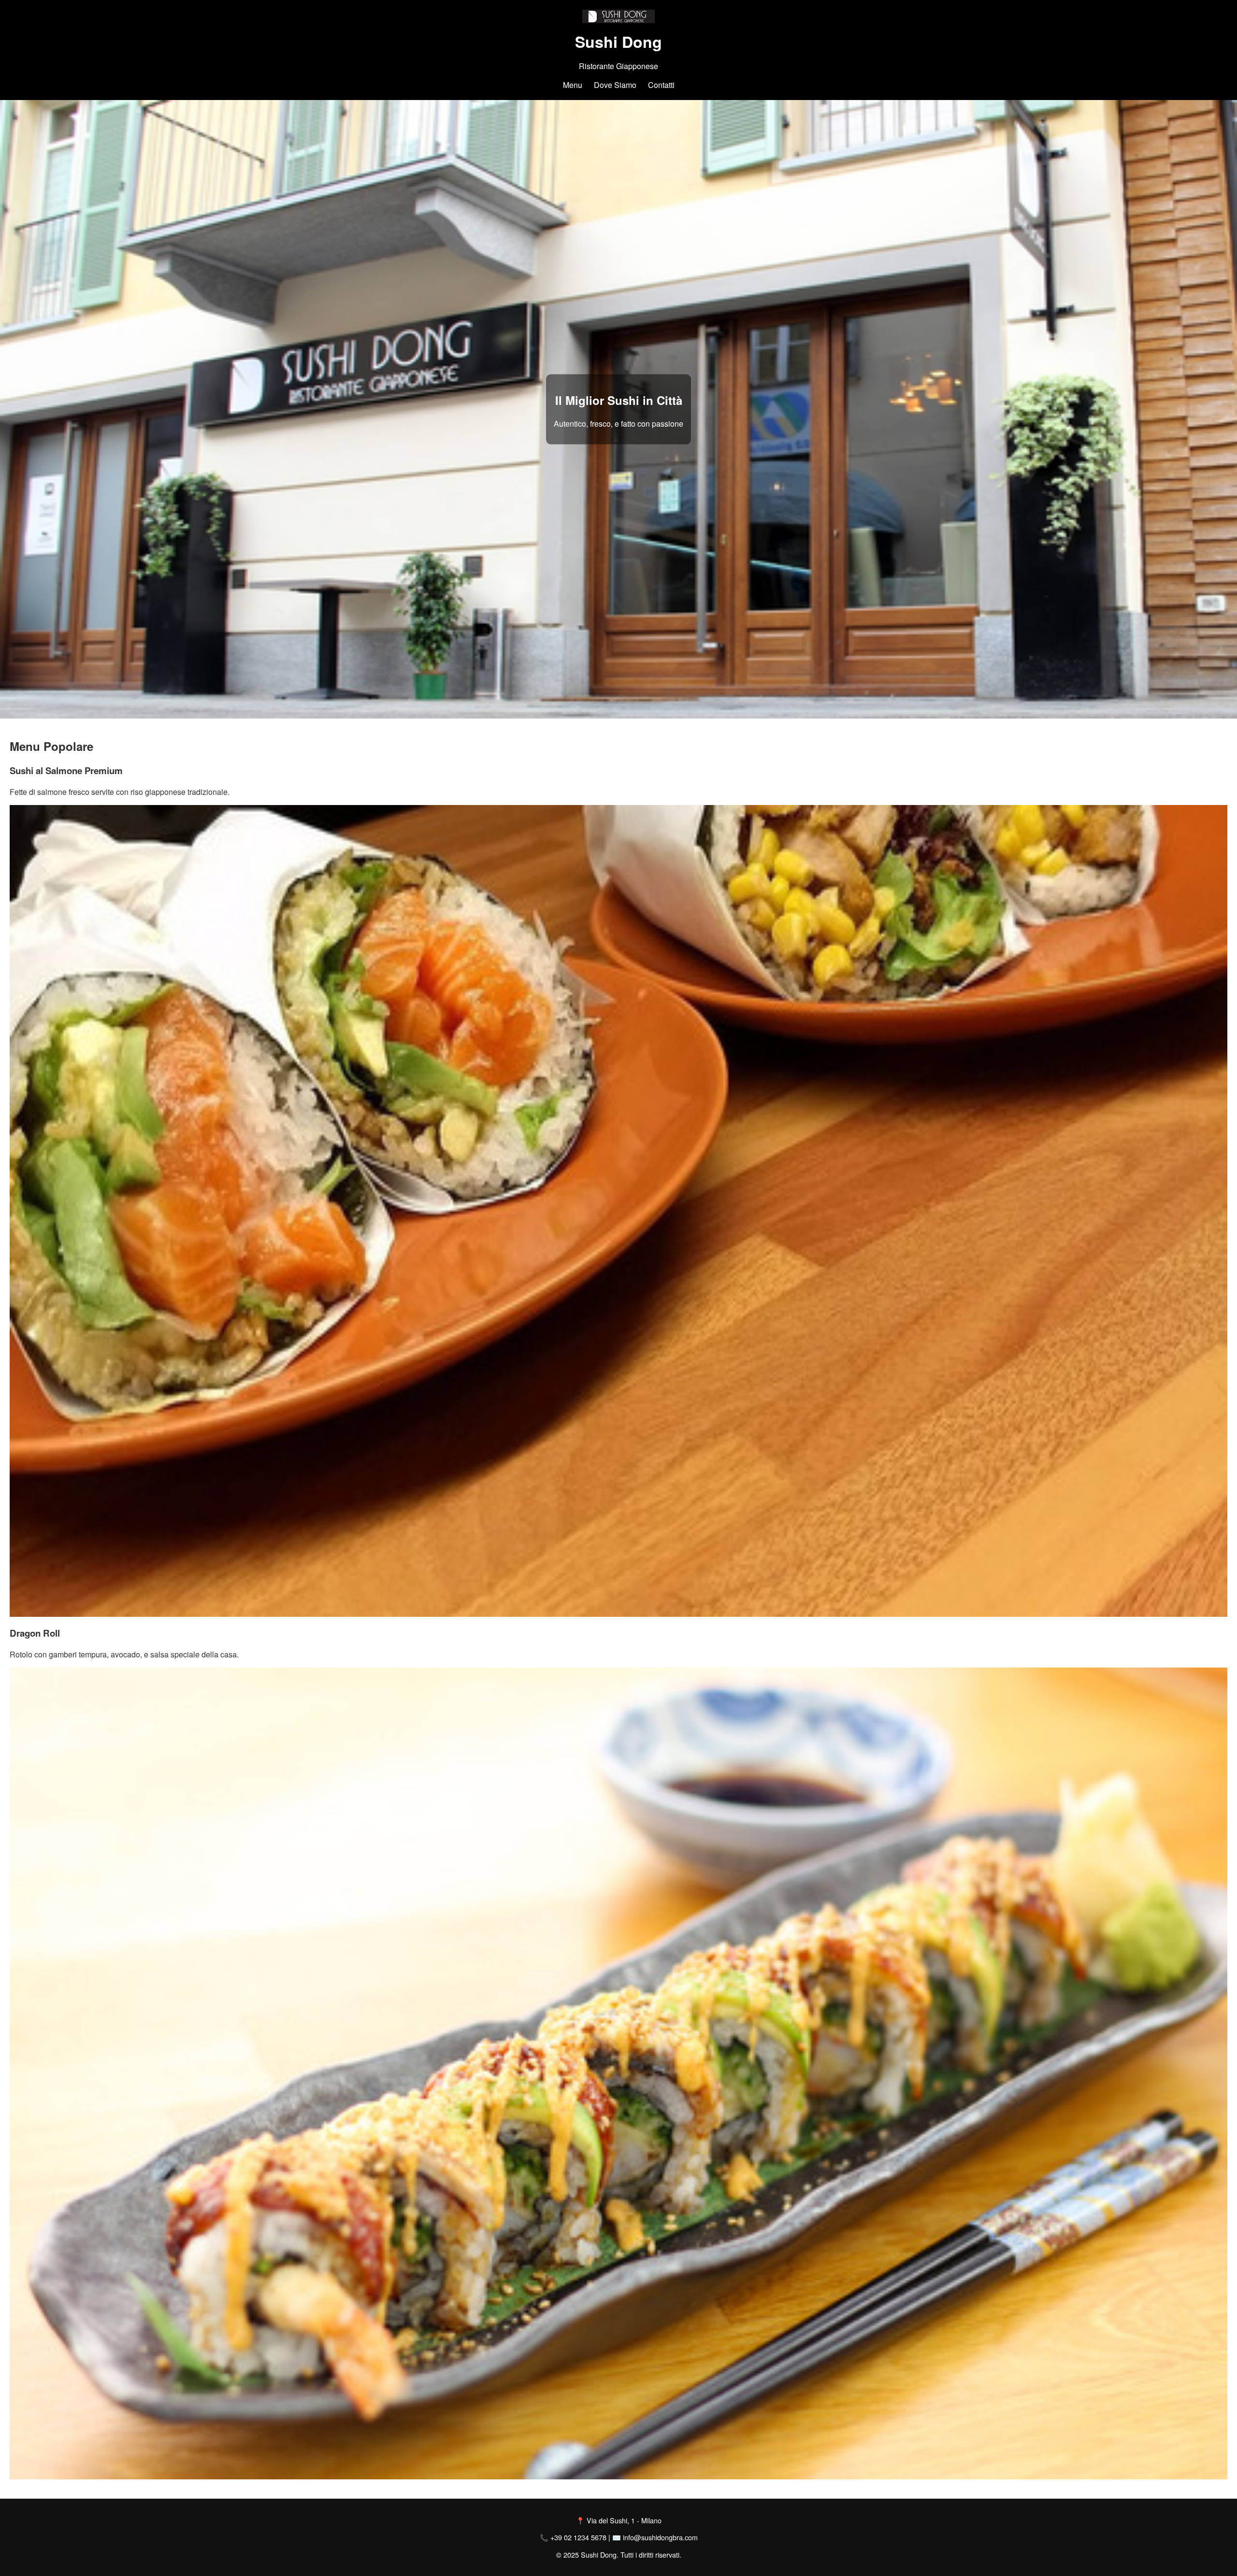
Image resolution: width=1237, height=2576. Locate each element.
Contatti (661, 85)
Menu (573, 85)
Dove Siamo (615, 85)
